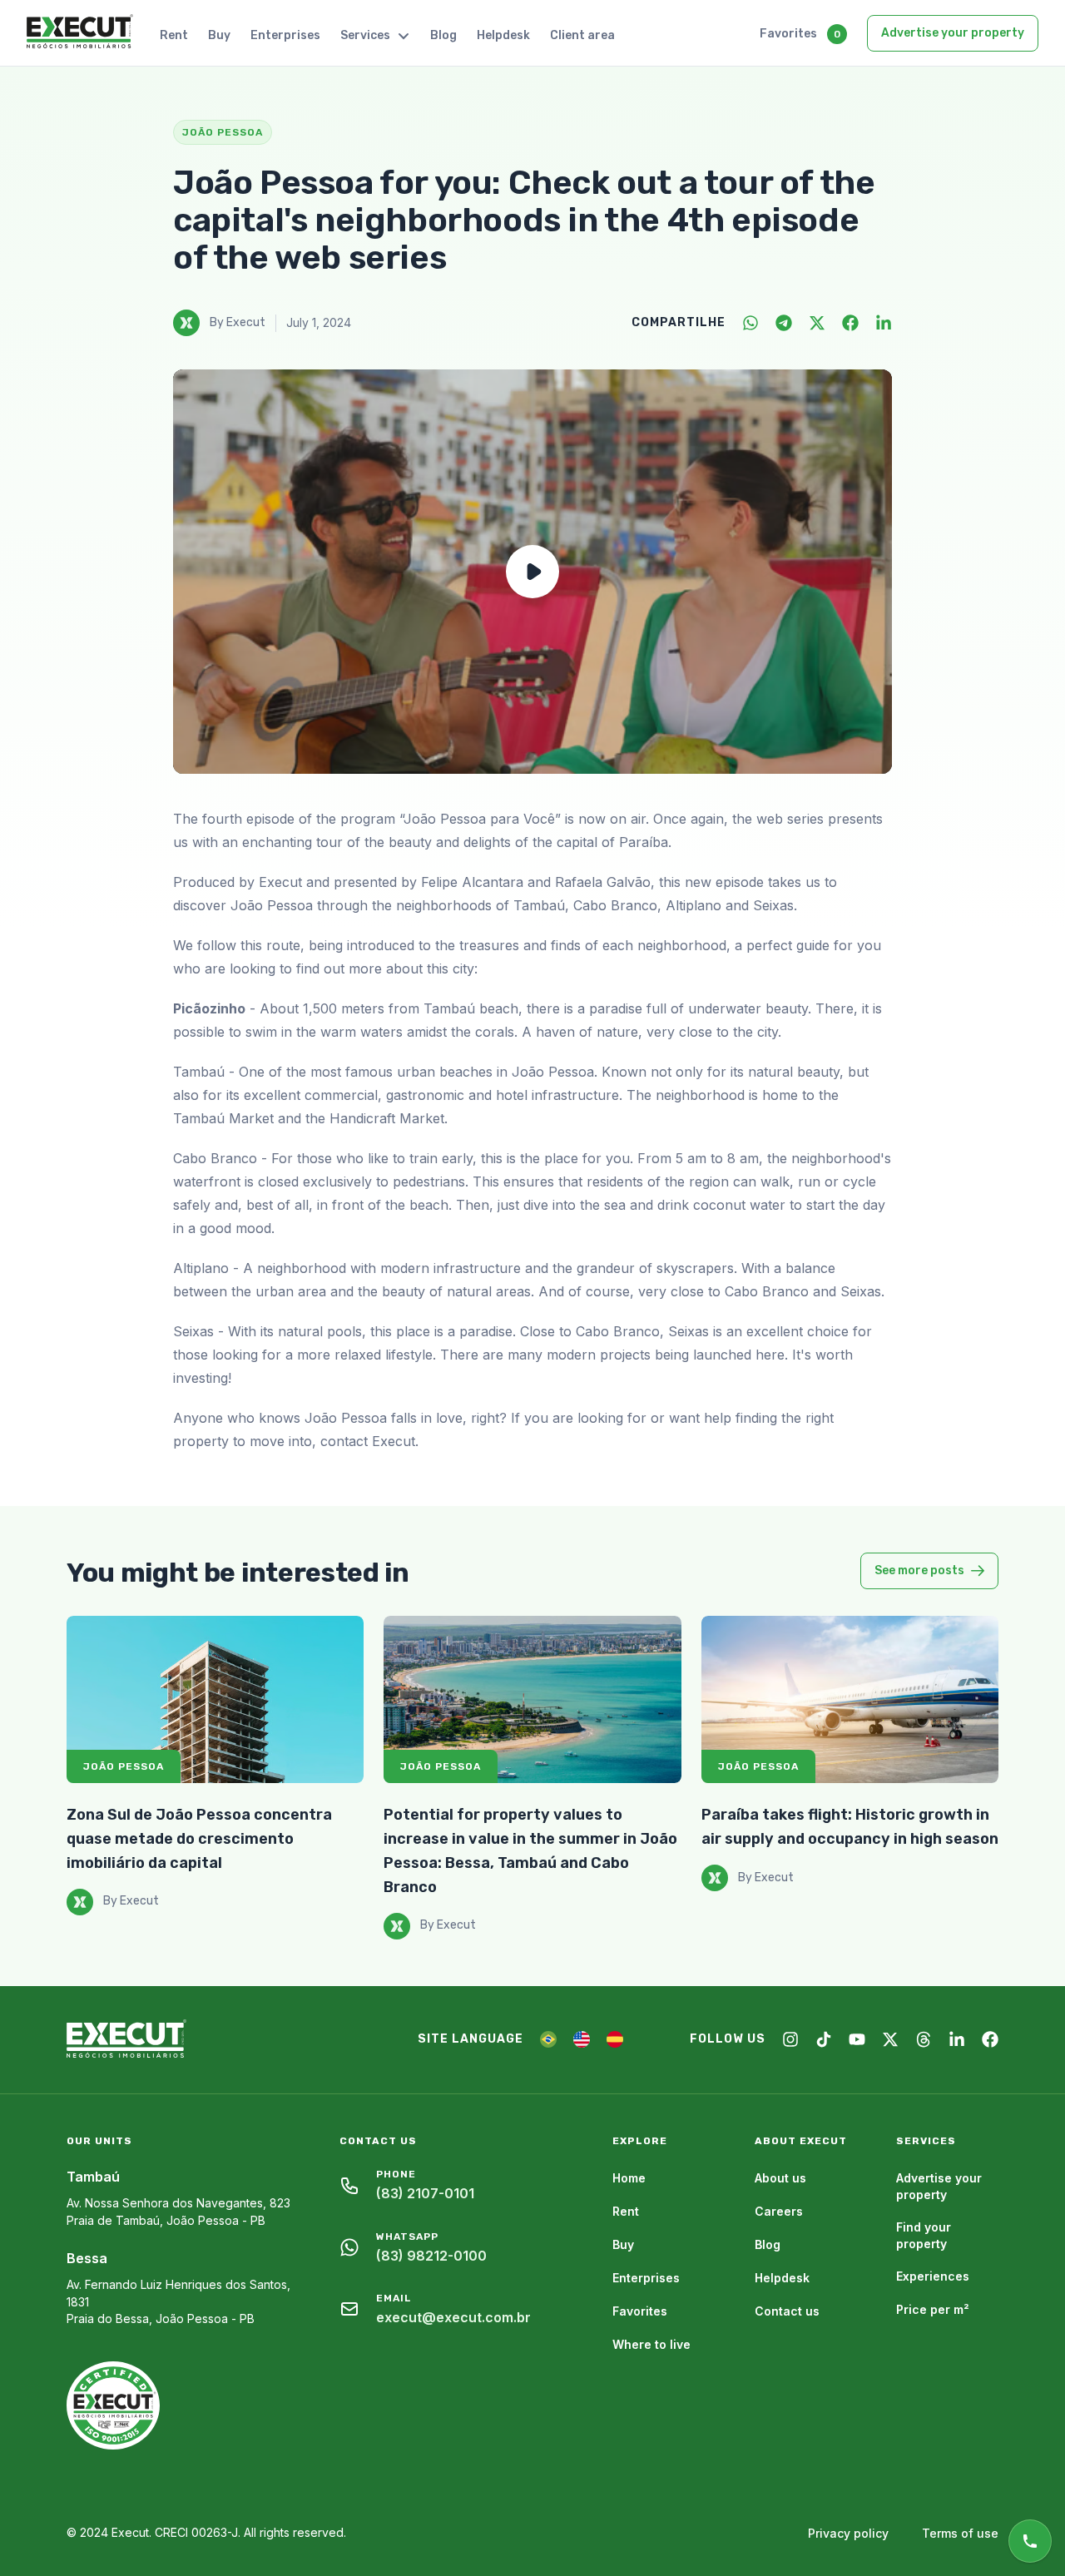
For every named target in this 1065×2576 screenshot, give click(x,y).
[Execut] (80, 32)
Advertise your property (953, 33)
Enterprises (285, 35)
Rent (174, 35)
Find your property (924, 2235)
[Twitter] (817, 323)
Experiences (933, 2276)
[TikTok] (824, 2039)
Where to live (651, 2344)
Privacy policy (848, 2533)
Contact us (787, 2311)
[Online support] (1030, 2541)
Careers (779, 2211)
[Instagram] (790, 2039)
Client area (582, 35)
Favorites (788, 34)
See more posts (919, 1570)
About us (780, 2178)
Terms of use (960, 2533)
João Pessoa (124, 1766)
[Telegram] (784, 323)
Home (629, 2178)
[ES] (615, 2039)
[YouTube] (857, 2039)
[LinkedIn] (884, 323)
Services (365, 35)
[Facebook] (850, 323)
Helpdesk (503, 35)
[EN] (582, 2039)
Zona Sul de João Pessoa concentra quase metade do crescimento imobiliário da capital (199, 1839)
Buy (219, 35)
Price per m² (933, 2309)
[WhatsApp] (750, 323)
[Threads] (924, 2039)
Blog (443, 35)
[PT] (548, 2039)
